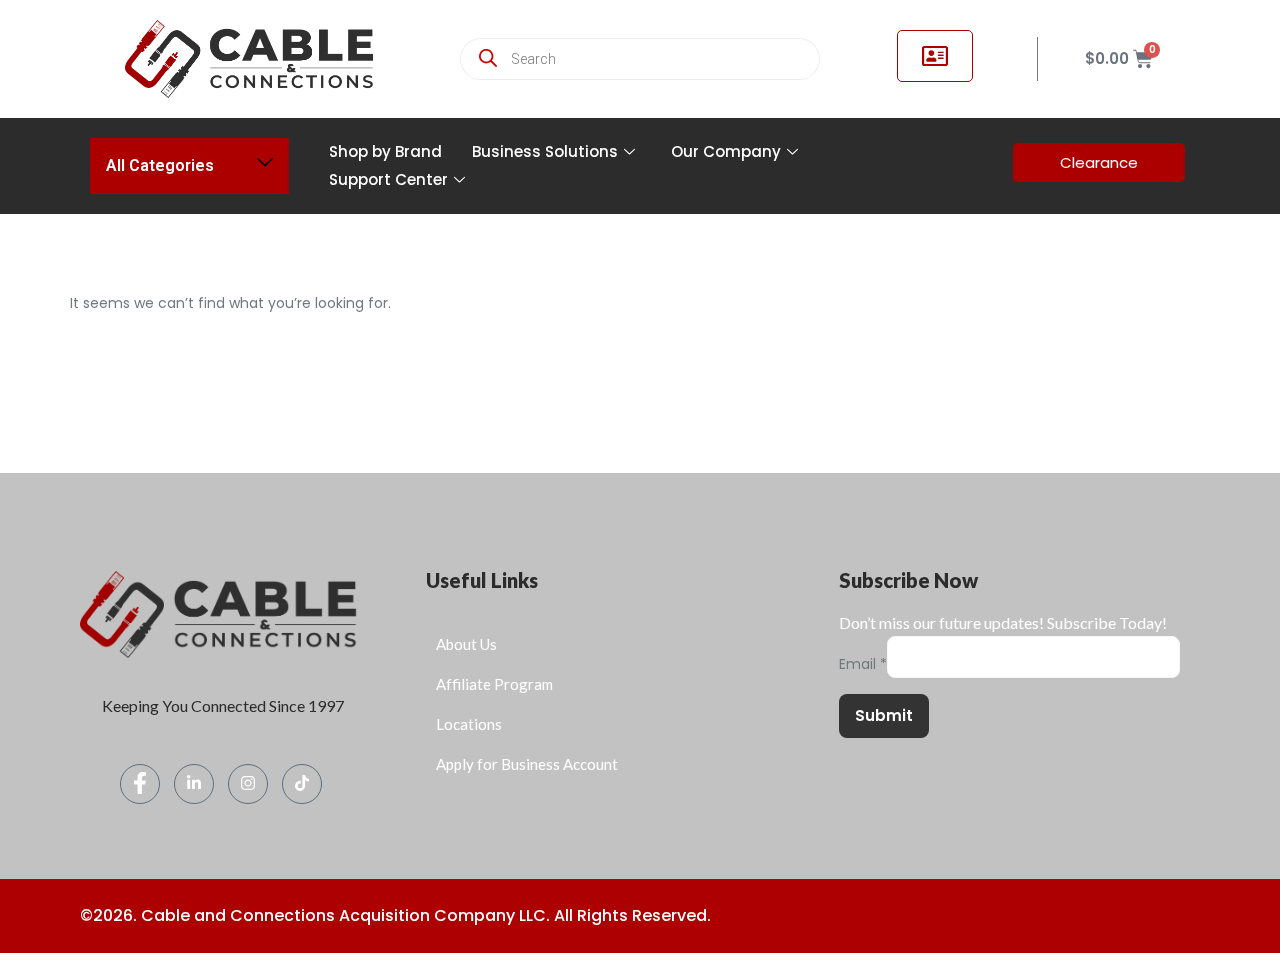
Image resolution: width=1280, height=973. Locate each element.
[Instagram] (248, 784)
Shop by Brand (385, 151)
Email (863, 664)
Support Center (388, 179)
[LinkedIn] (194, 784)
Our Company (726, 151)
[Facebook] (140, 784)
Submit (884, 715)
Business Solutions (545, 151)
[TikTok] (302, 784)
